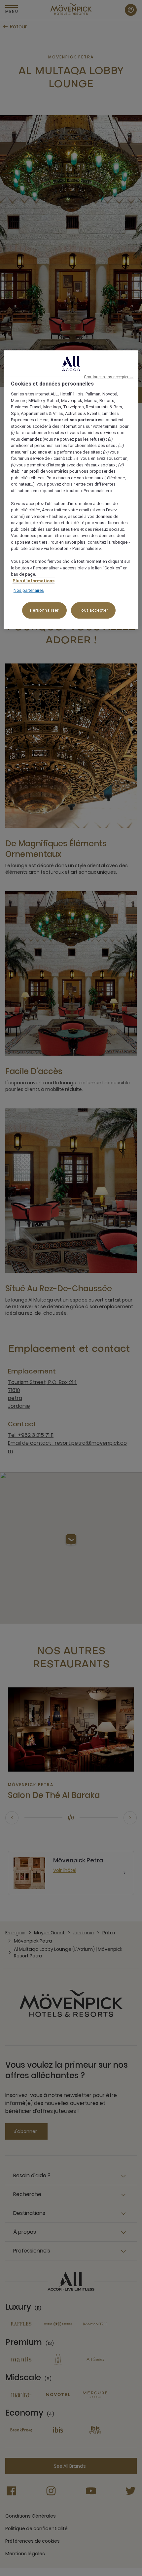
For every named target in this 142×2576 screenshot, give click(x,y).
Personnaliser (44, 610)
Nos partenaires (29, 591)
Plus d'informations (34, 581)
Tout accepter (93, 610)
